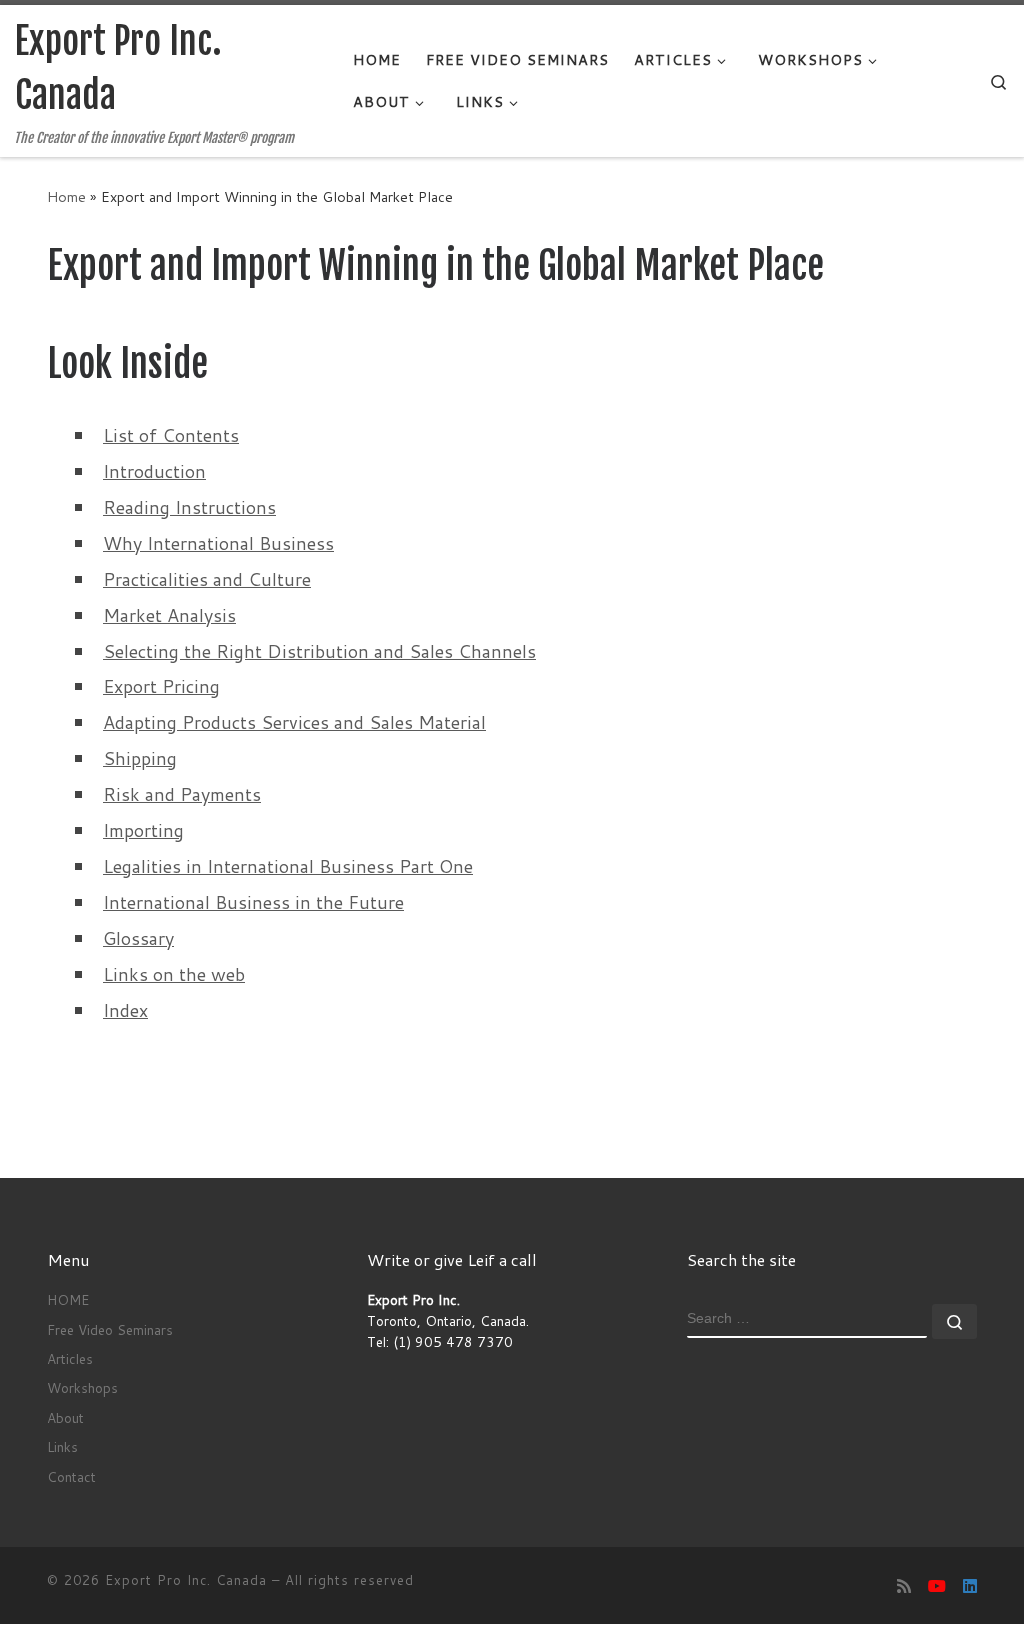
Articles (70, 1358)
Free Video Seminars (110, 1329)
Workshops (82, 1387)
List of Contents (171, 435)
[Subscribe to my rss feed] (904, 1585)
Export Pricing (161, 686)
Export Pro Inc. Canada (186, 1580)
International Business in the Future (253, 902)
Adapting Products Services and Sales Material (294, 722)
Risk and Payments (182, 794)
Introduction (154, 471)
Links (62, 1446)
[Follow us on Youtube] (937, 1585)
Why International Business (218, 543)
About (65, 1417)
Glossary (138, 938)
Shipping (140, 758)
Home (66, 196)
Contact (71, 1476)
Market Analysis (169, 615)
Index (125, 1010)
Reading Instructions (189, 507)
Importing (143, 830)
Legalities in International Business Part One (288, 866)
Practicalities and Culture (207, 579)
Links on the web (174, 974)
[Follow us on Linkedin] (970, 1585)
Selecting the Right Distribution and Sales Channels (319, 651)
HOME (68, 1299)
